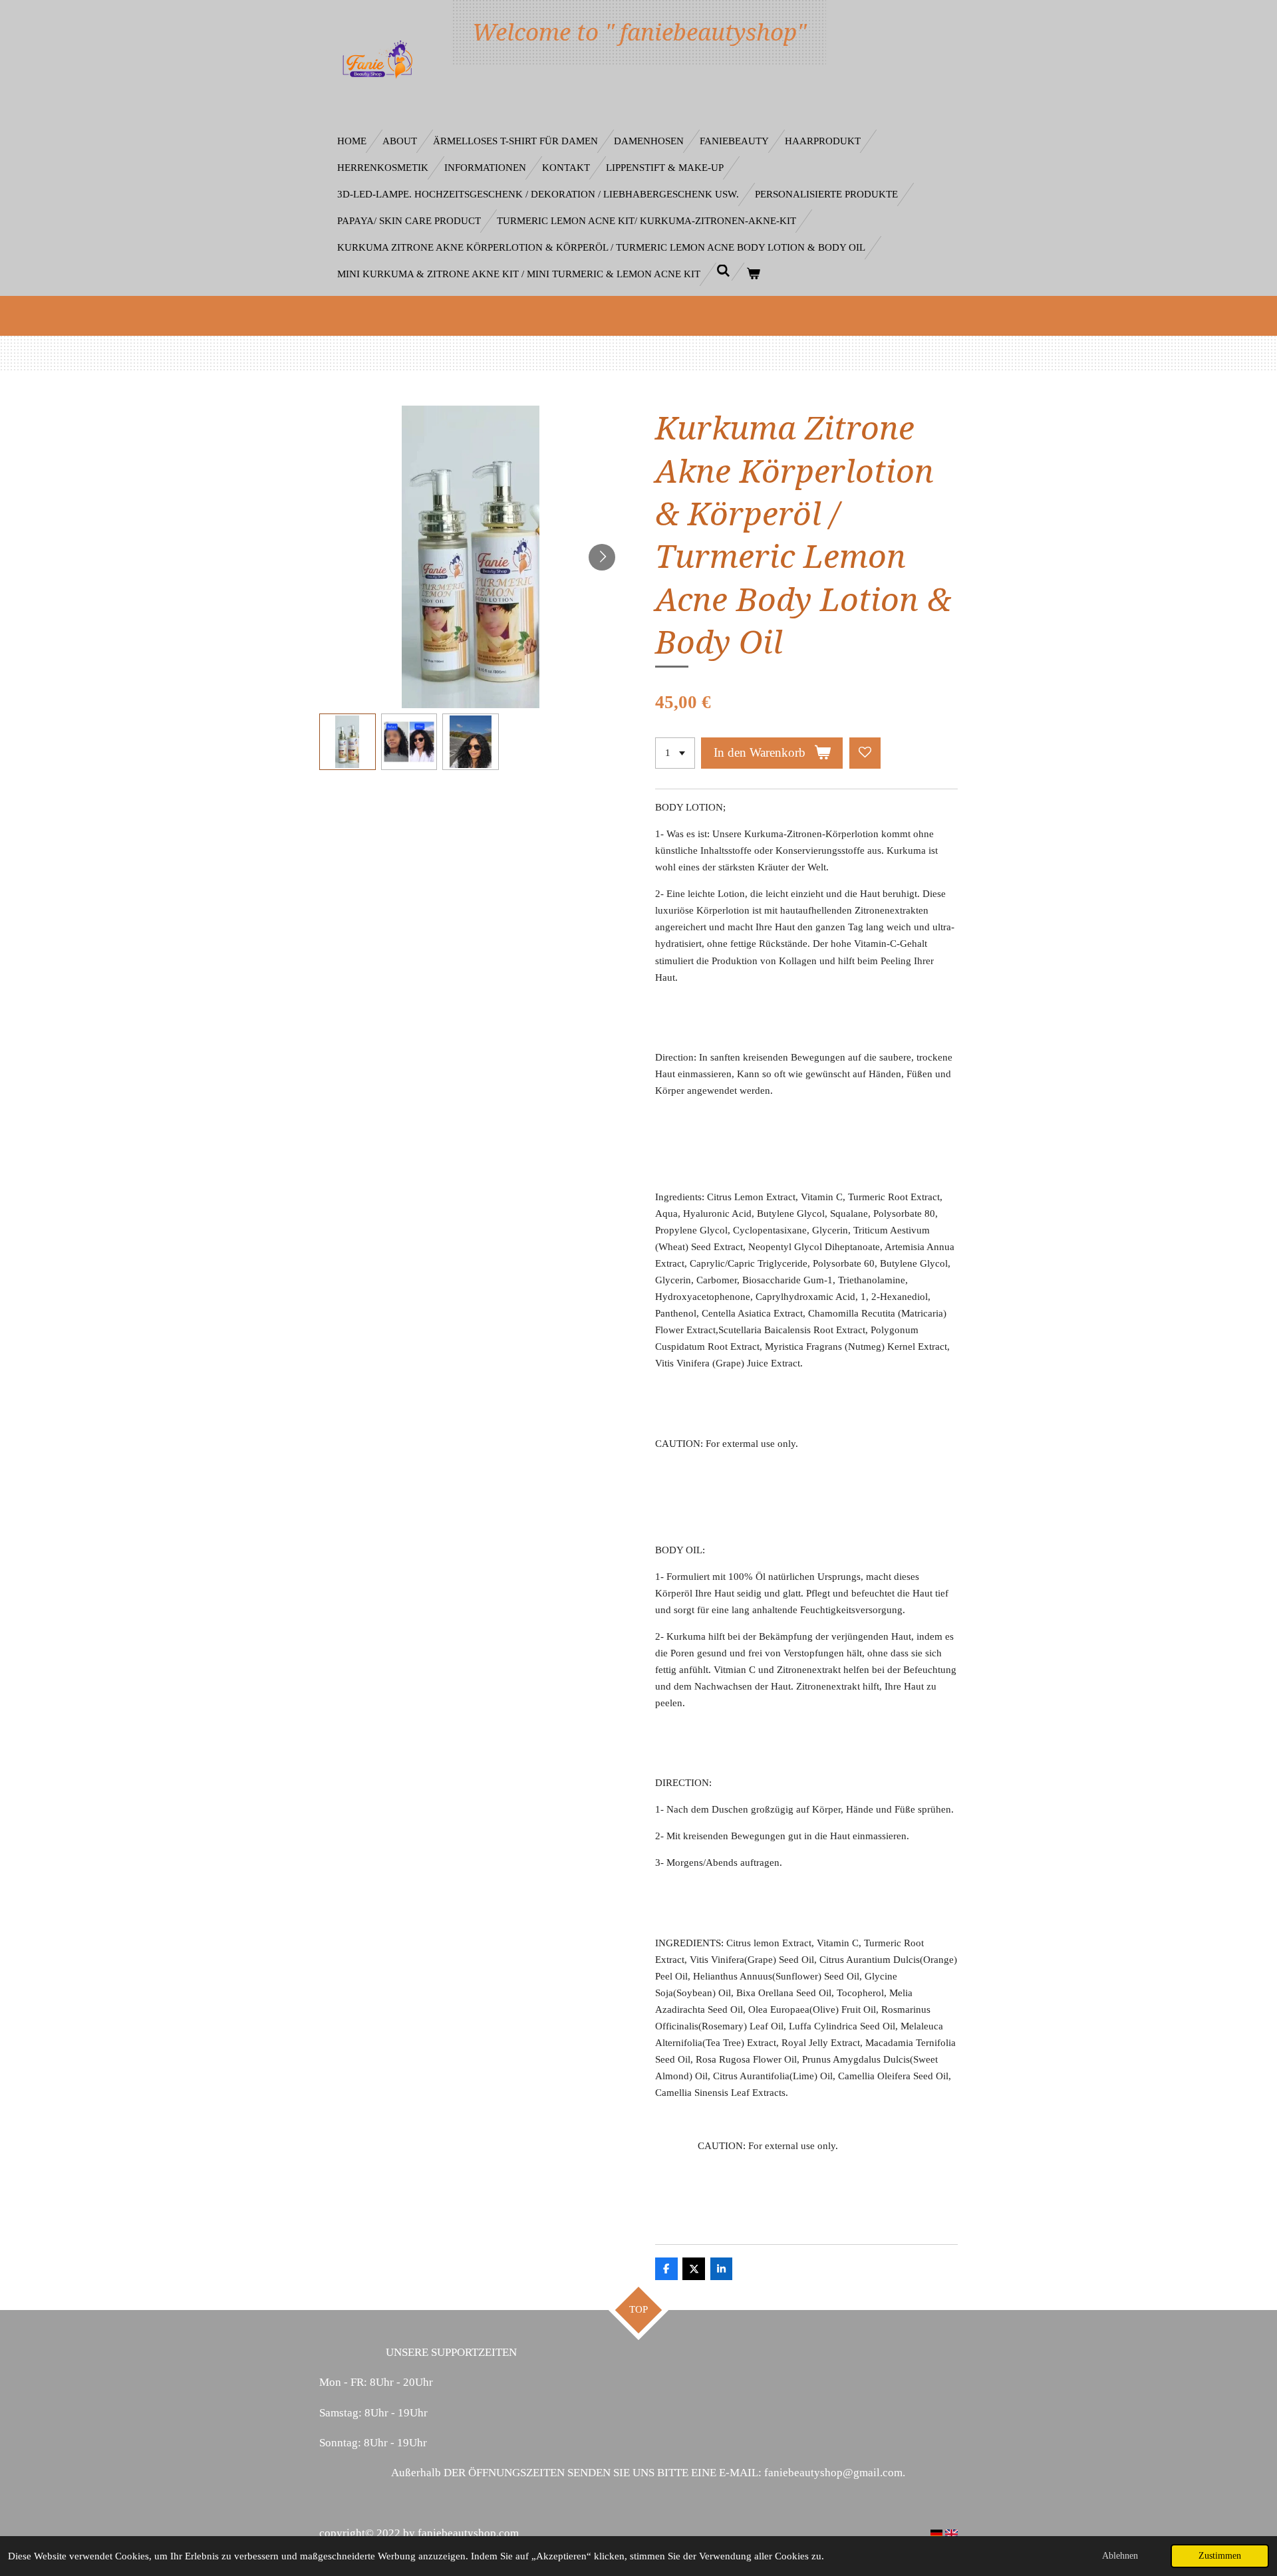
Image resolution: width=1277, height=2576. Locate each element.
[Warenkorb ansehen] (753, 274)
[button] (348, 742)
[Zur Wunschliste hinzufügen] (865, 753)
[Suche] (723, 272)
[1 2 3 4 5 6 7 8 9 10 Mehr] (675, 753)
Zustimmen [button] (1220, 2556)
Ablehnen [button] (1120, 2556)
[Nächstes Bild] (602, 557)
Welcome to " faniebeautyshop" (639, 32)
